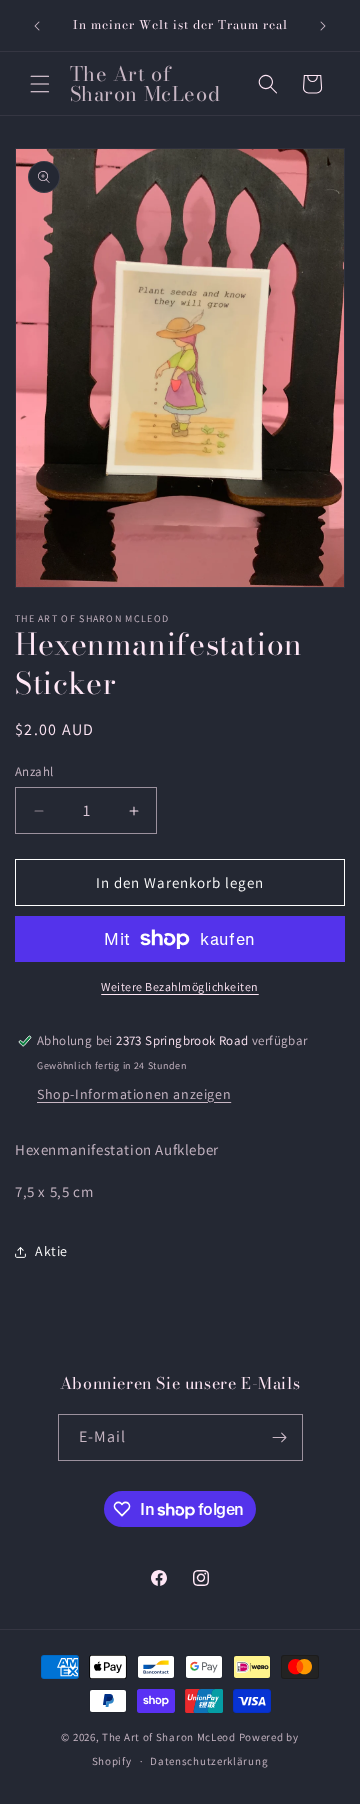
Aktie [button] (51, 1251)
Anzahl (34, 771)
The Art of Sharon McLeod (170, 1737)
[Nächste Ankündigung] (323, 26)
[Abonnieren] (280, 1437)
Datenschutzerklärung (209, 1761)
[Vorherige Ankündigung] (37, 26)
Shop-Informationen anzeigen (134, 1094)
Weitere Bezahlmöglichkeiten (180, 986)
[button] (40, 84)
